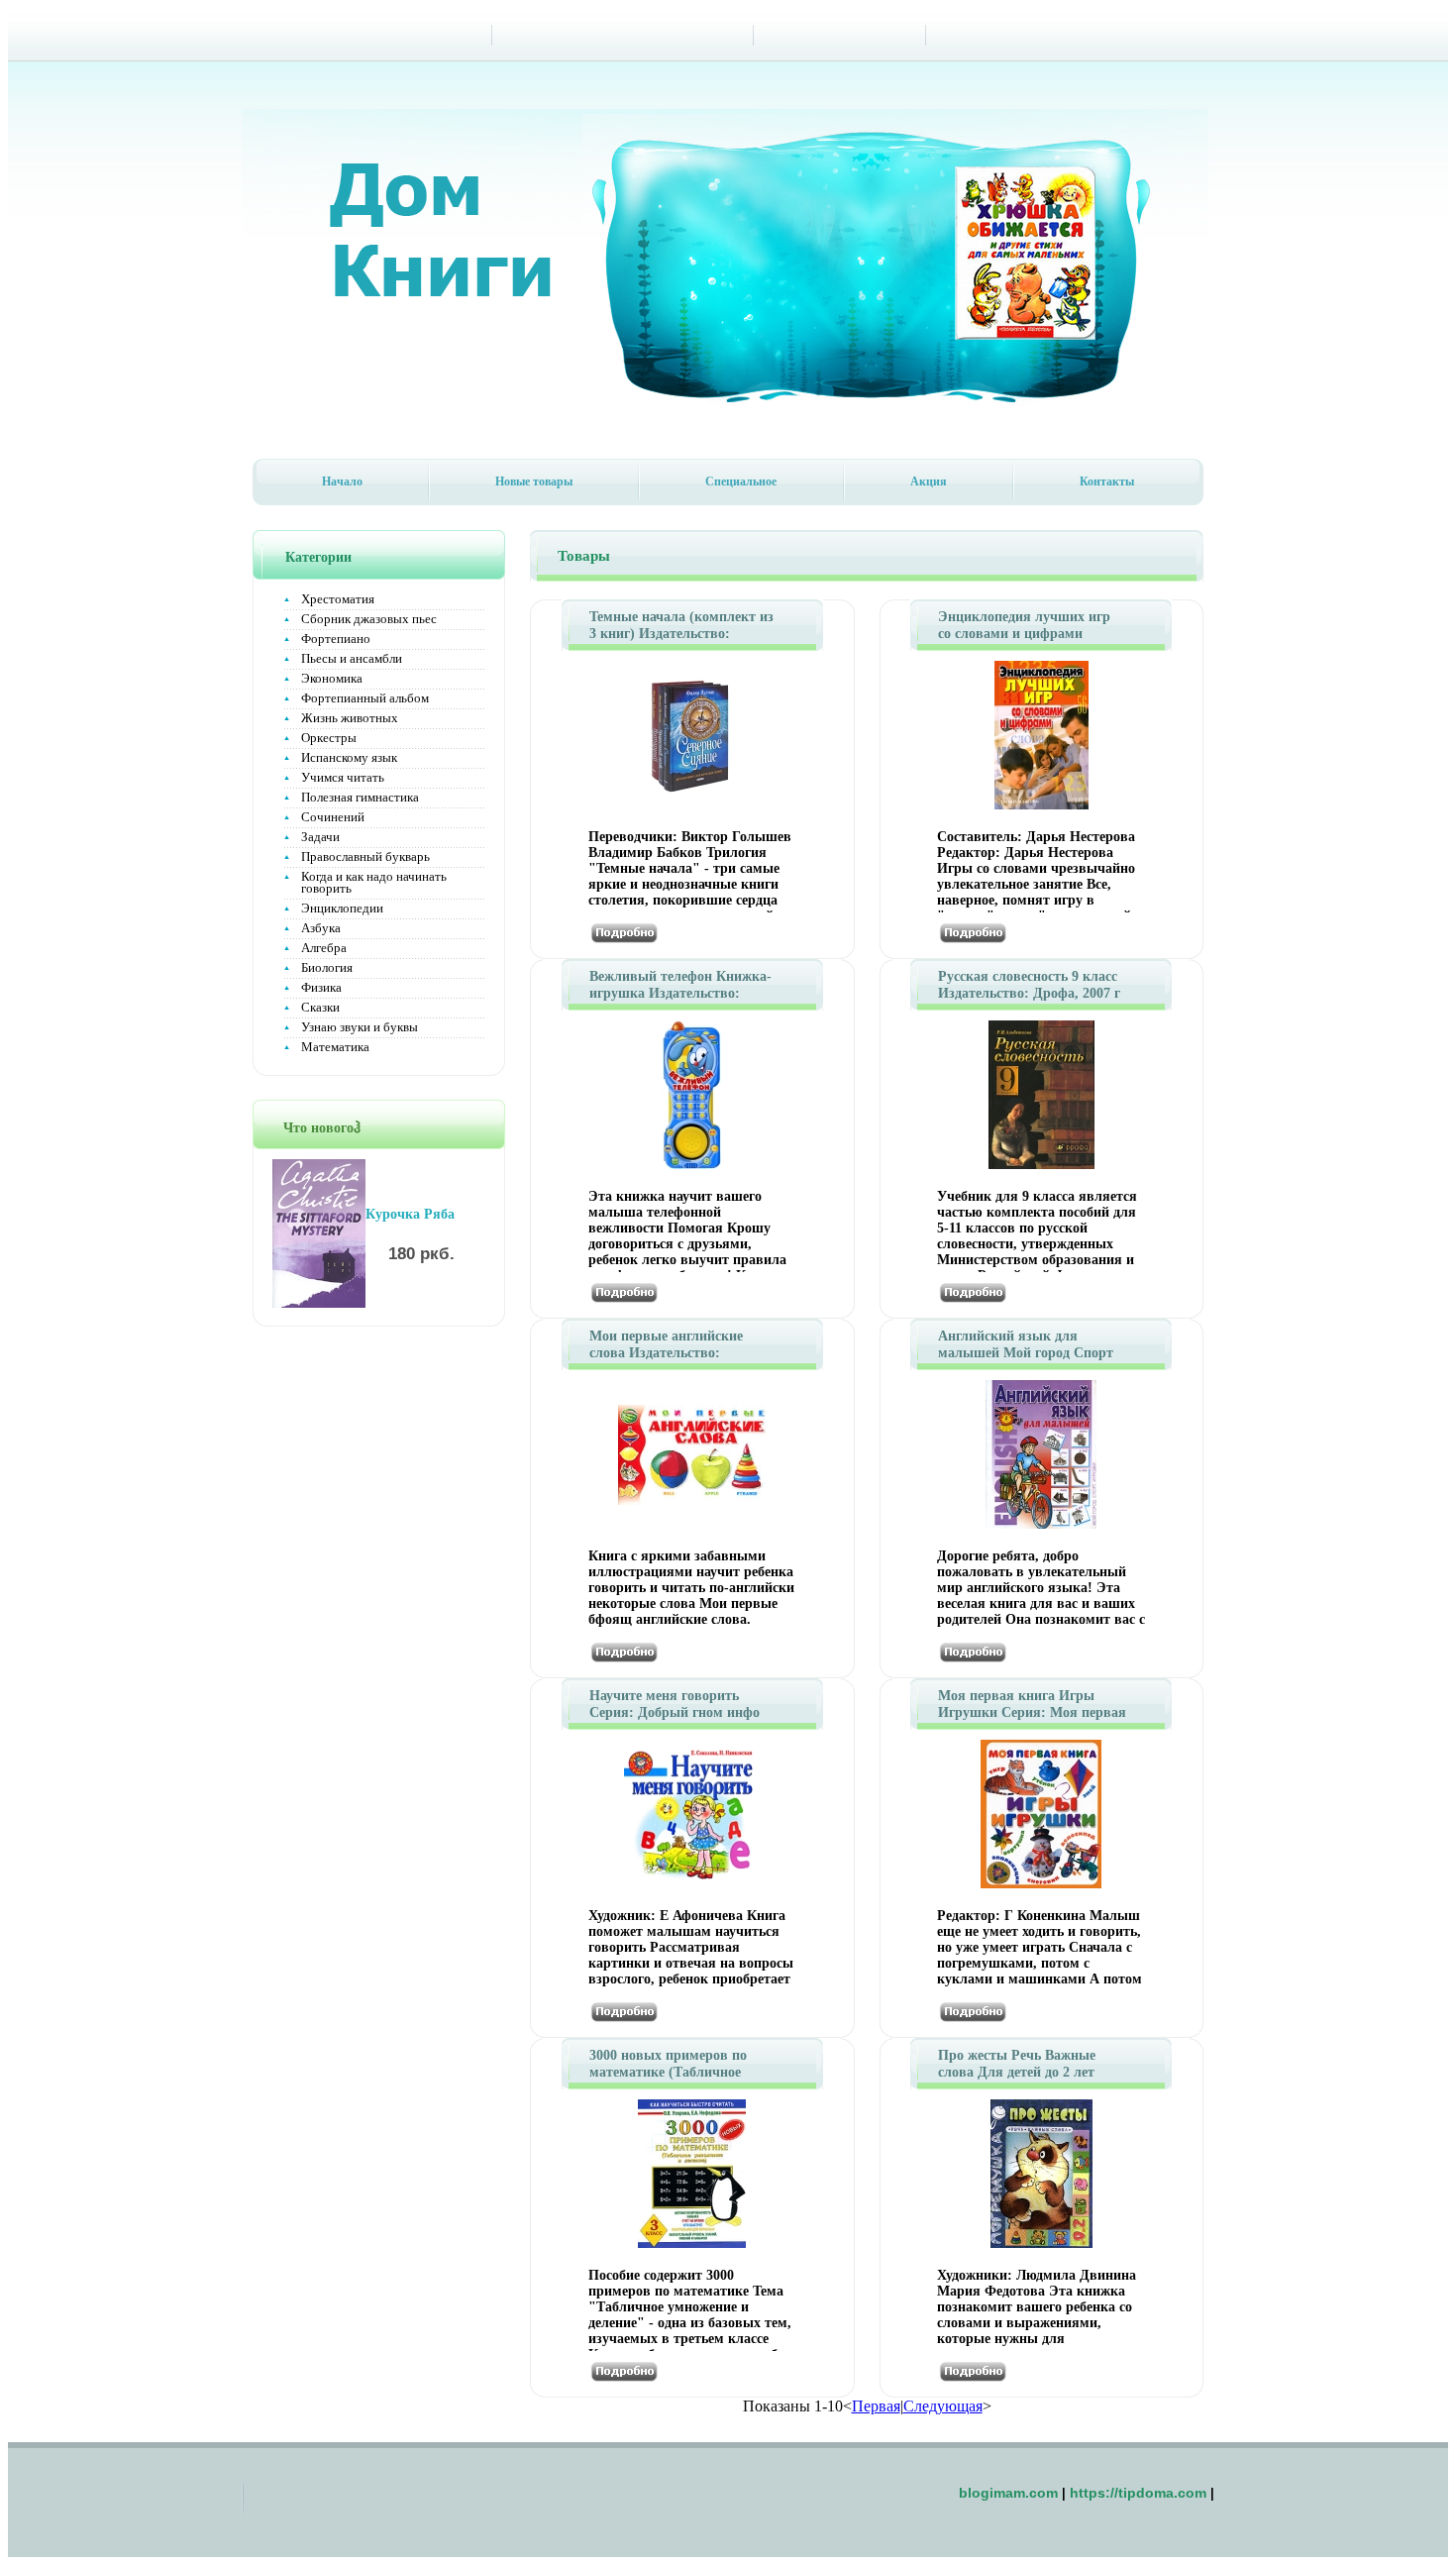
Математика (335, 1047)
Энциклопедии (342, 908)
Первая (876, 2406)
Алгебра (324, 948)
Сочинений (333, 817)
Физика (321, 987)
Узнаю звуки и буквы (360, 1027)
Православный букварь (365, 856)
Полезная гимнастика (360, 797)
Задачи (320, 837)
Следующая (943, 2406)
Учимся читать (343, 777)
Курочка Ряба (410, 1214)
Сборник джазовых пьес (369, 619)
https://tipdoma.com (1138, 2493)
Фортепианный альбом (365, 698)
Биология (327, 967)
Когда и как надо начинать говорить (374, 882)
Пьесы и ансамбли (352, 658)
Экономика (332, 678)
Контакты (1107, 481)
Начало (342, 481)
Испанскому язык (349, 757)
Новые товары (534, 481)
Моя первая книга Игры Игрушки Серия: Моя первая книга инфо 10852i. (1032, 1712)
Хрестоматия (338, 599)
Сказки (320, 1007)
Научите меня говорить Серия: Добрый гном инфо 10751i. (675, 1712)
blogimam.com (1008, 2493)
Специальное (741, 481)
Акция (929, 481)
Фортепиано (336, 639)
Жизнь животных (350, 718)
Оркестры (329, 738)
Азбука (321, 928)
